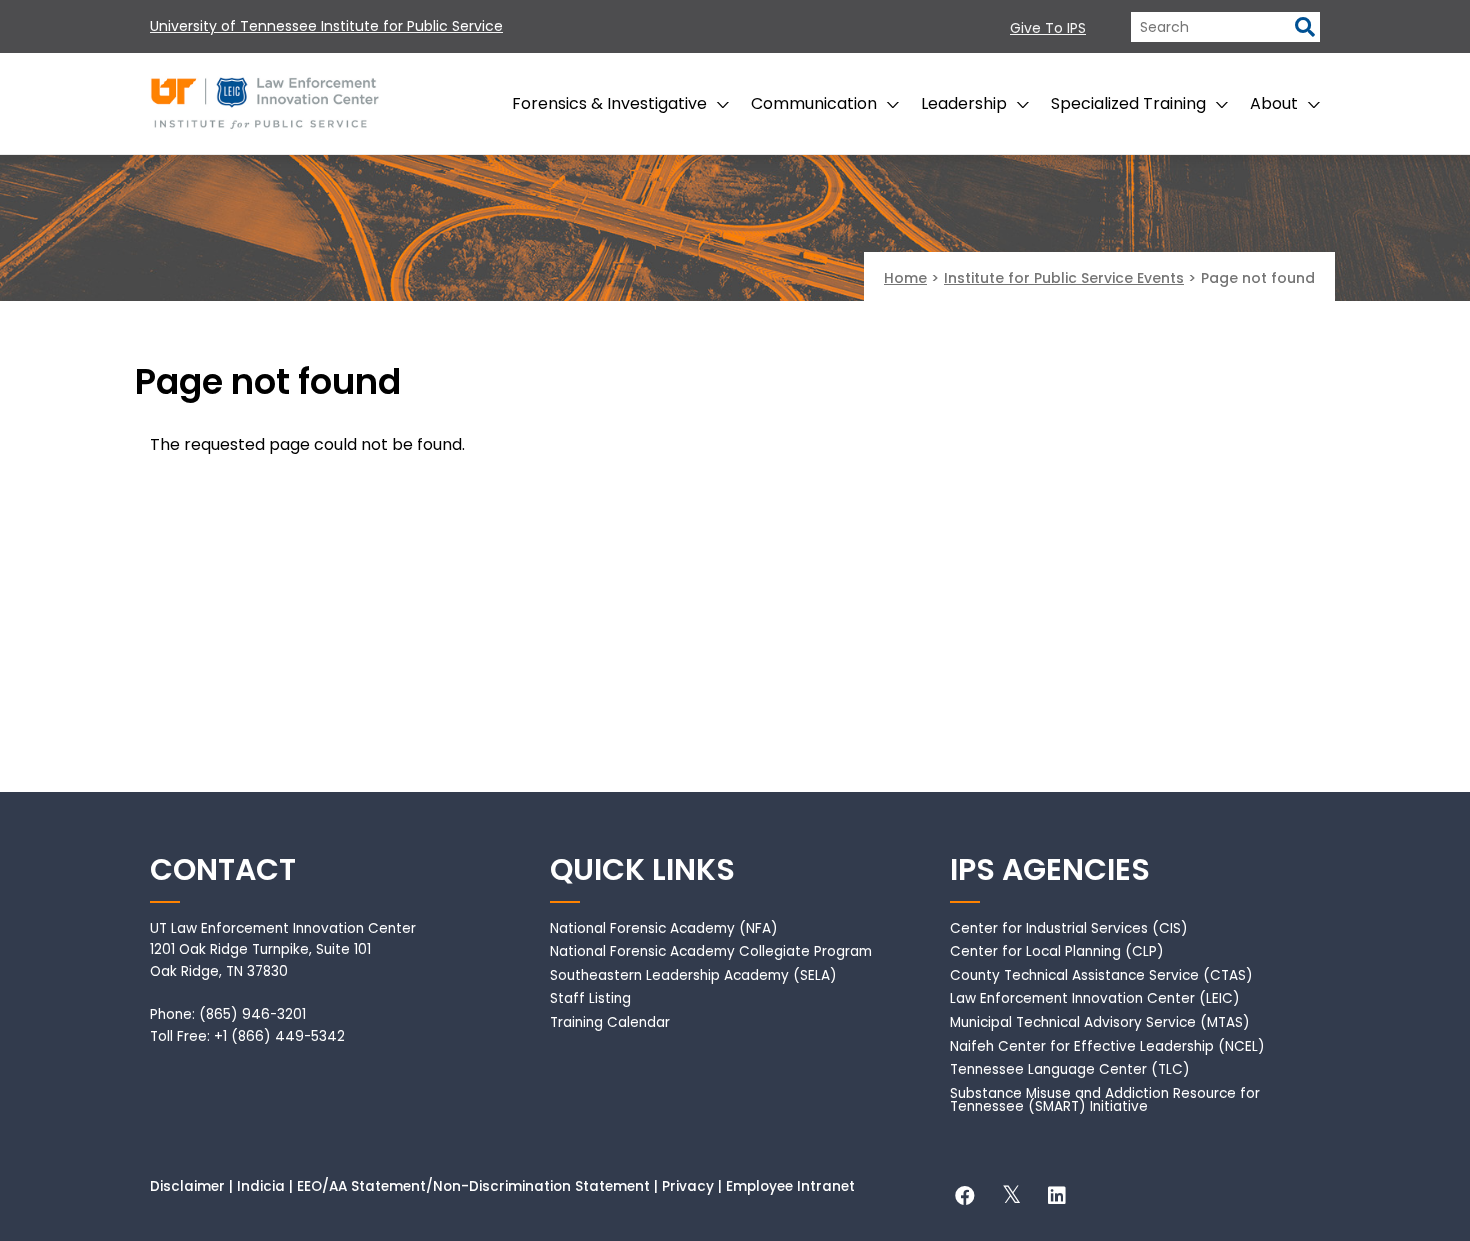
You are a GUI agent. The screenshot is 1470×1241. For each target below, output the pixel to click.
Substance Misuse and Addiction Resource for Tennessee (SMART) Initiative (1105, 1100)
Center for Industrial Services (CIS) (1069, 928)
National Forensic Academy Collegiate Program (711, 951)
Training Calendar (610, 1022)
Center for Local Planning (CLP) (1057, 951)
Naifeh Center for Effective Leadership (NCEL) (1107, 1046)
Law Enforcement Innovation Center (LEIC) (1095, 998)
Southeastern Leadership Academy (669, 975)
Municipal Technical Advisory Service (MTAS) (1100, 1022)
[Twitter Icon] (1011, 1198)
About (1274, 103)
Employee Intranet (790, 1186)
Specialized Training (1128, 103)
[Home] (265, 99)
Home (905, 278)
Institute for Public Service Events (1064, 278)
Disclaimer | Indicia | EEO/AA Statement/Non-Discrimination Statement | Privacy (432, 1186)
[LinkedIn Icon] (1057, 1198)
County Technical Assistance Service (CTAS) (1101, 975)
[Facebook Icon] (965, 1198)
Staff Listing (590, 998)
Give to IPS (1048, 28)
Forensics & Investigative (609, 103)
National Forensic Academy (642, 928)
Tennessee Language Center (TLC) (1070, 1069)
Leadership (964, 103)
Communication (814, 103)
